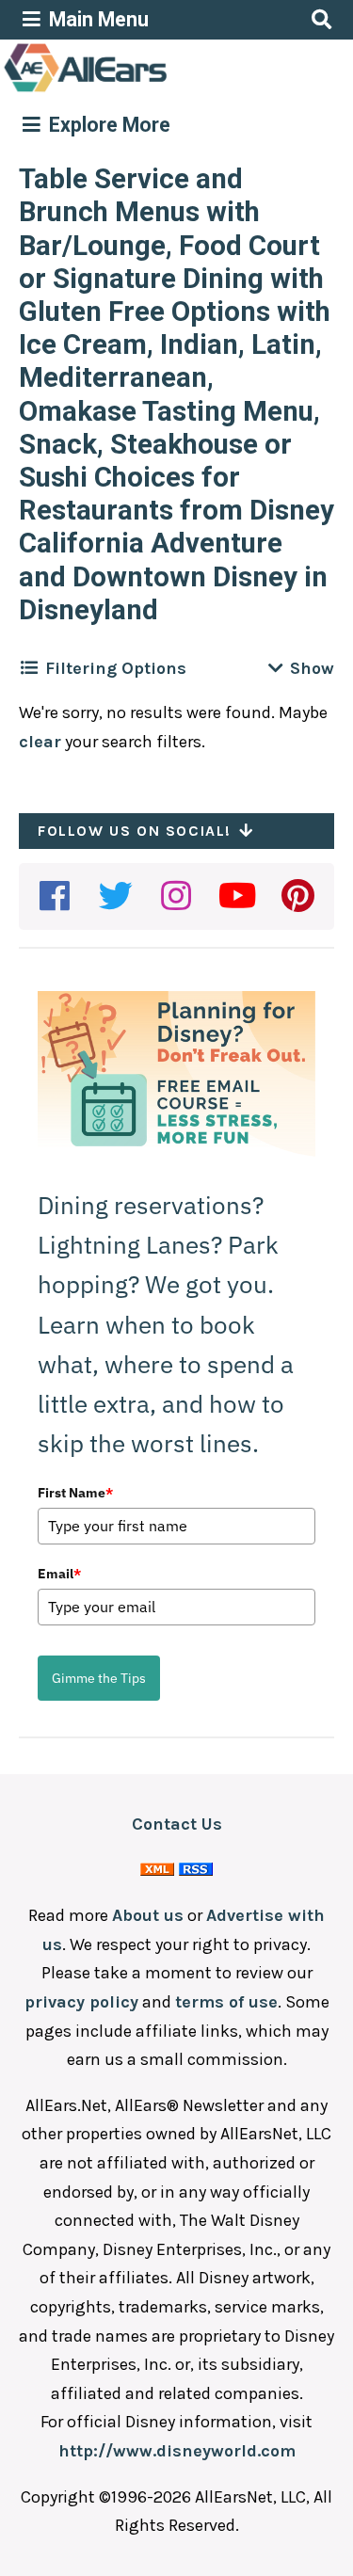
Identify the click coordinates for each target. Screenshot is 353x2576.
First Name (75, 1493)
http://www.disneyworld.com (177, 2451)
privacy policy (81, 2002)
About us (148, 1915)
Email (59, 1574)
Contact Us (177, 1824)
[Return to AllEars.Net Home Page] (144, 90)
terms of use (226, 2002)
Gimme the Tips (99, 1678)
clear (40, 742)
